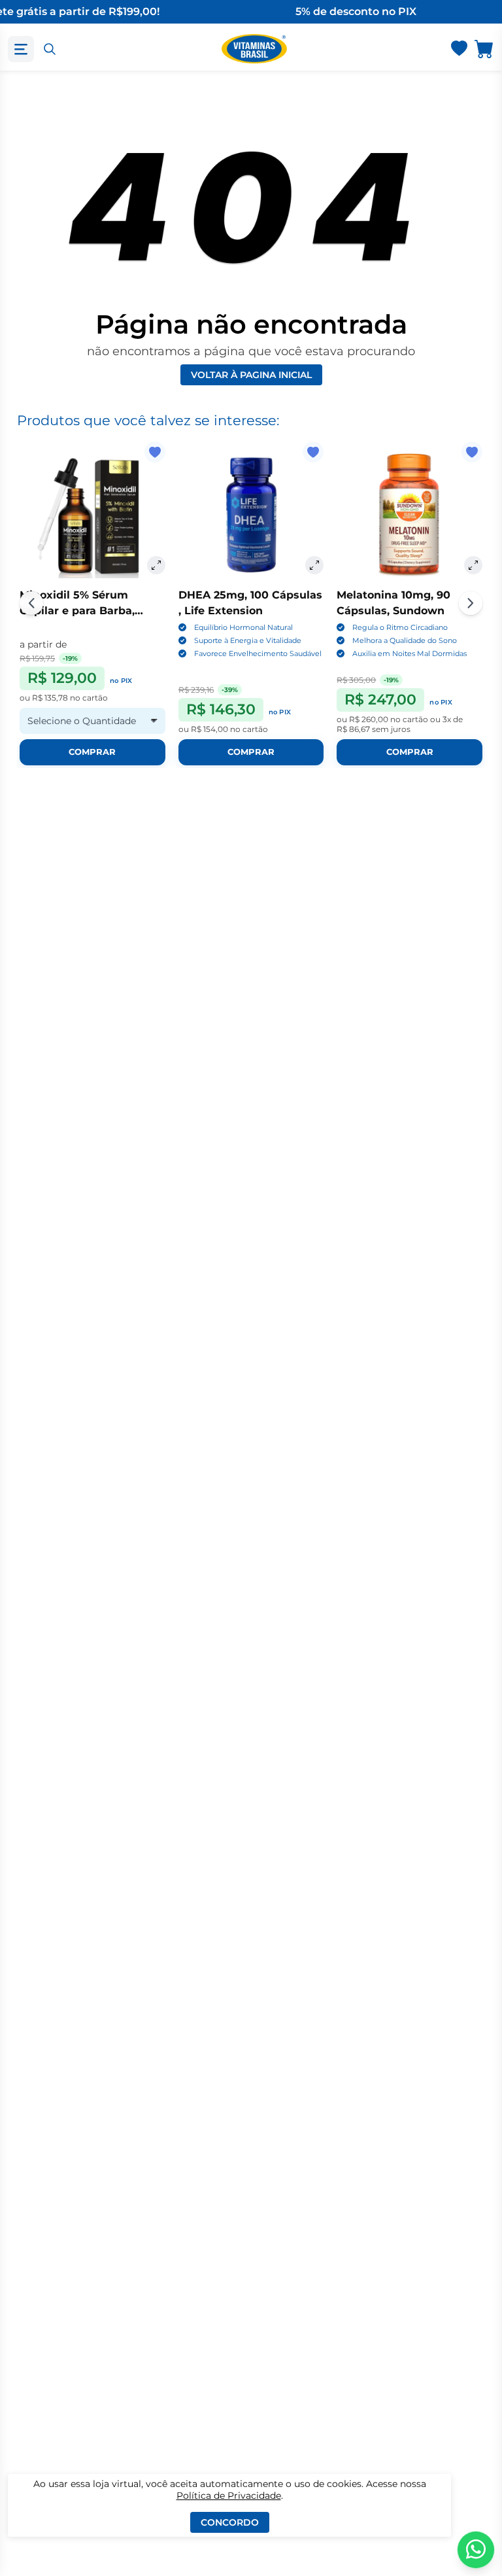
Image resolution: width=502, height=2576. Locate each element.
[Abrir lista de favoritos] (459, 49)
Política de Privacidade (229, 2496)
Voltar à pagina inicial (251, 375)
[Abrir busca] (50, 49)
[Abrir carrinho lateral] (484, 49)
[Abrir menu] (21, 49)
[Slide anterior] (31, 603)
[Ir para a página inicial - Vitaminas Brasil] (254, 49)
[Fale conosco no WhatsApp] (476, 2550)
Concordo (230, 2522)
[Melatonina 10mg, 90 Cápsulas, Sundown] (410, 514)
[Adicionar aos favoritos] (155, 452)
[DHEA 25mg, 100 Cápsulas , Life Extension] (251, 514)
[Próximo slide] (471, 603)
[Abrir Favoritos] (459, 49)
